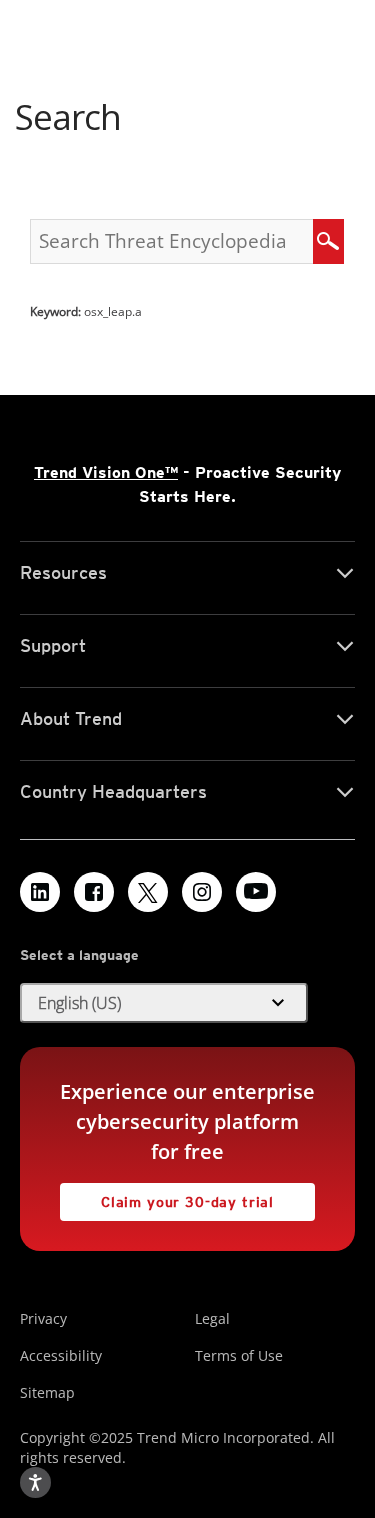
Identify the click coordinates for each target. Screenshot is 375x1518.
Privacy (43, 1318)
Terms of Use (239, 1355)
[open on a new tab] (148, 892)
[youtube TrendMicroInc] (256, 892)
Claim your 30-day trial (167, 1196)
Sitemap (47, 1392)
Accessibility (61, 1355)
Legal (212, 1318)
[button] (164, 1003)
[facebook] (94, 892)
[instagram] (202, 892)
